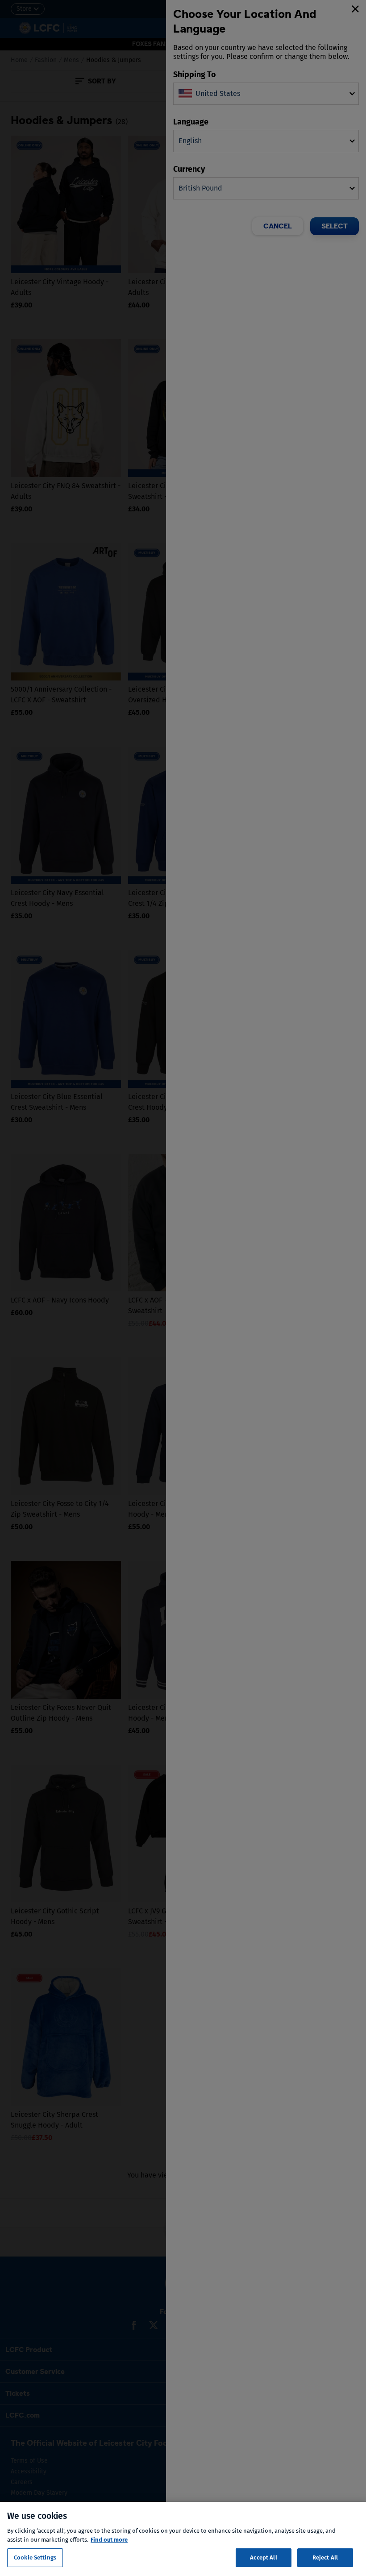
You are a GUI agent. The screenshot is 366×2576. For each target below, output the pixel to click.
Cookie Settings (35, 2557)
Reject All (325, 2557)
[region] (183, 2539)
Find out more (109, 2540)
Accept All (263, 2557)
